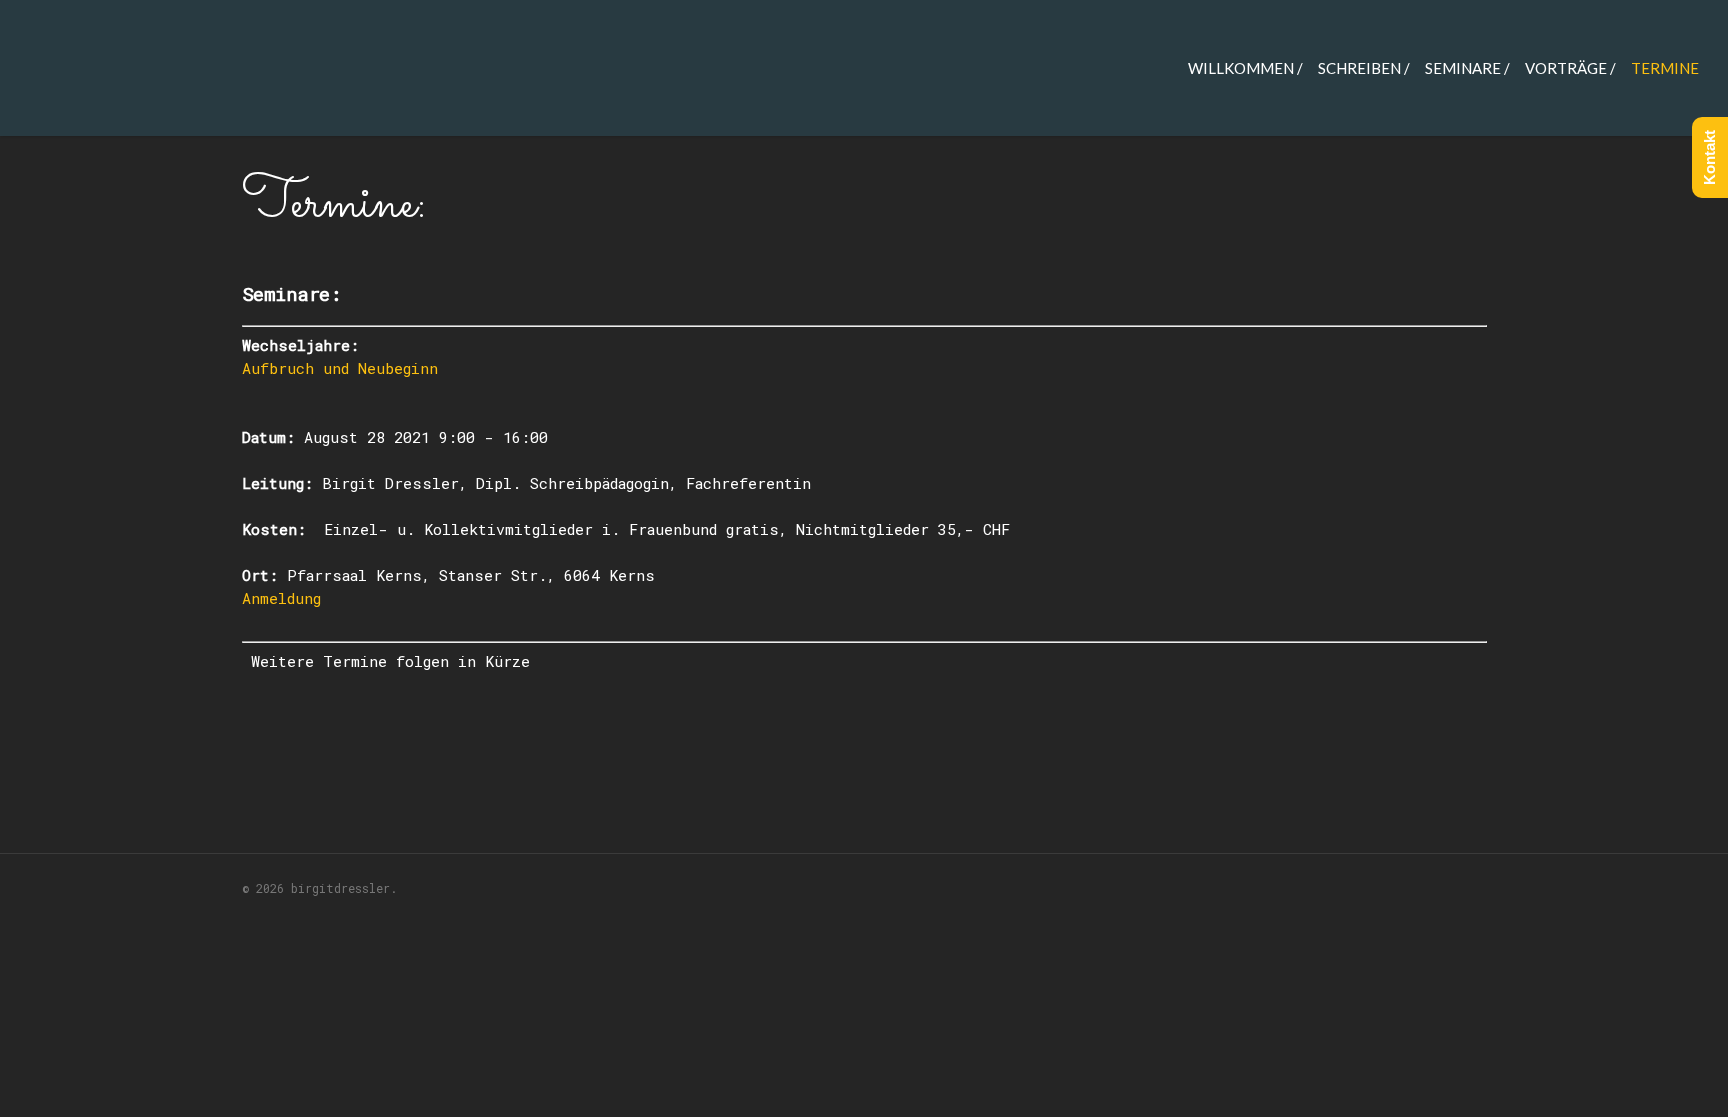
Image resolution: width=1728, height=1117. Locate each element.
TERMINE (1665, 68)
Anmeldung (286, 598)
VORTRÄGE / (1570, 68)
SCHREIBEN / (1364, 68)
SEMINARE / (1467, 68)
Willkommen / (1245, 68)
